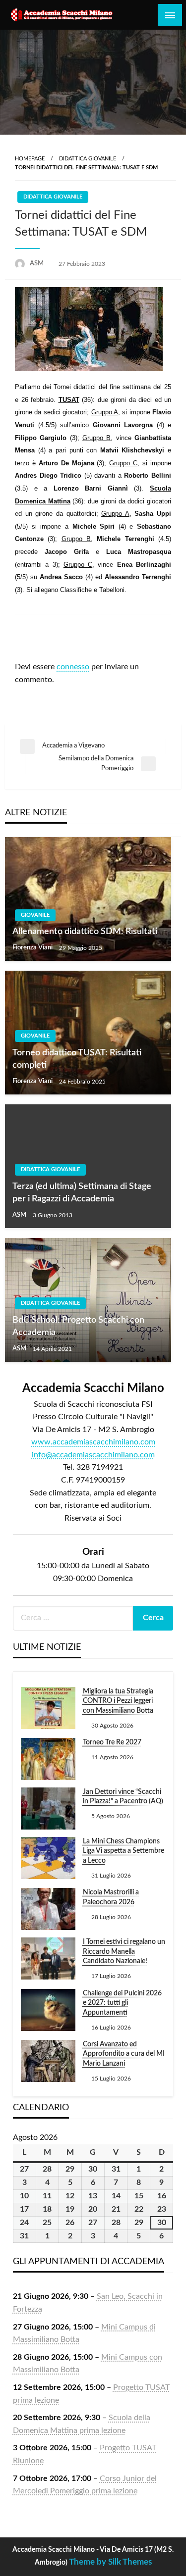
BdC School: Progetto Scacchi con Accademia (78, 1326)
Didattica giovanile (88, 159)
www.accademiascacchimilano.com (93, 1442)
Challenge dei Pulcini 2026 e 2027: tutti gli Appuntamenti (122, 2003)
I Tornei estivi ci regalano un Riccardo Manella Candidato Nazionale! (124, 1952)
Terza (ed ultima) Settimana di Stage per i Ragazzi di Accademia (82, 1193)
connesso (73, 667)
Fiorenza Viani (33, 948)
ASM (37, 264)
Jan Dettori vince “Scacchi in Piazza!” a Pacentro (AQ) (123, 1797)
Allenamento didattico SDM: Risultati (85, 932)
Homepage (30, 159)
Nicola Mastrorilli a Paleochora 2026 (111, 1897)
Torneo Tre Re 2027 (112, 1742)
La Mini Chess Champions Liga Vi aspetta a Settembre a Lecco (124, 1851)
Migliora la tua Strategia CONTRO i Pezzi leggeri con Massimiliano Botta (118, 1701)
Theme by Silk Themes (110, 2562)
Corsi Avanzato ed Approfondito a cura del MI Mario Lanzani (124, 2054)
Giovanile (35, 915)
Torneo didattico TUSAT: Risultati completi (77, 1059)
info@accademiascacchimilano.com (93, 1455)
